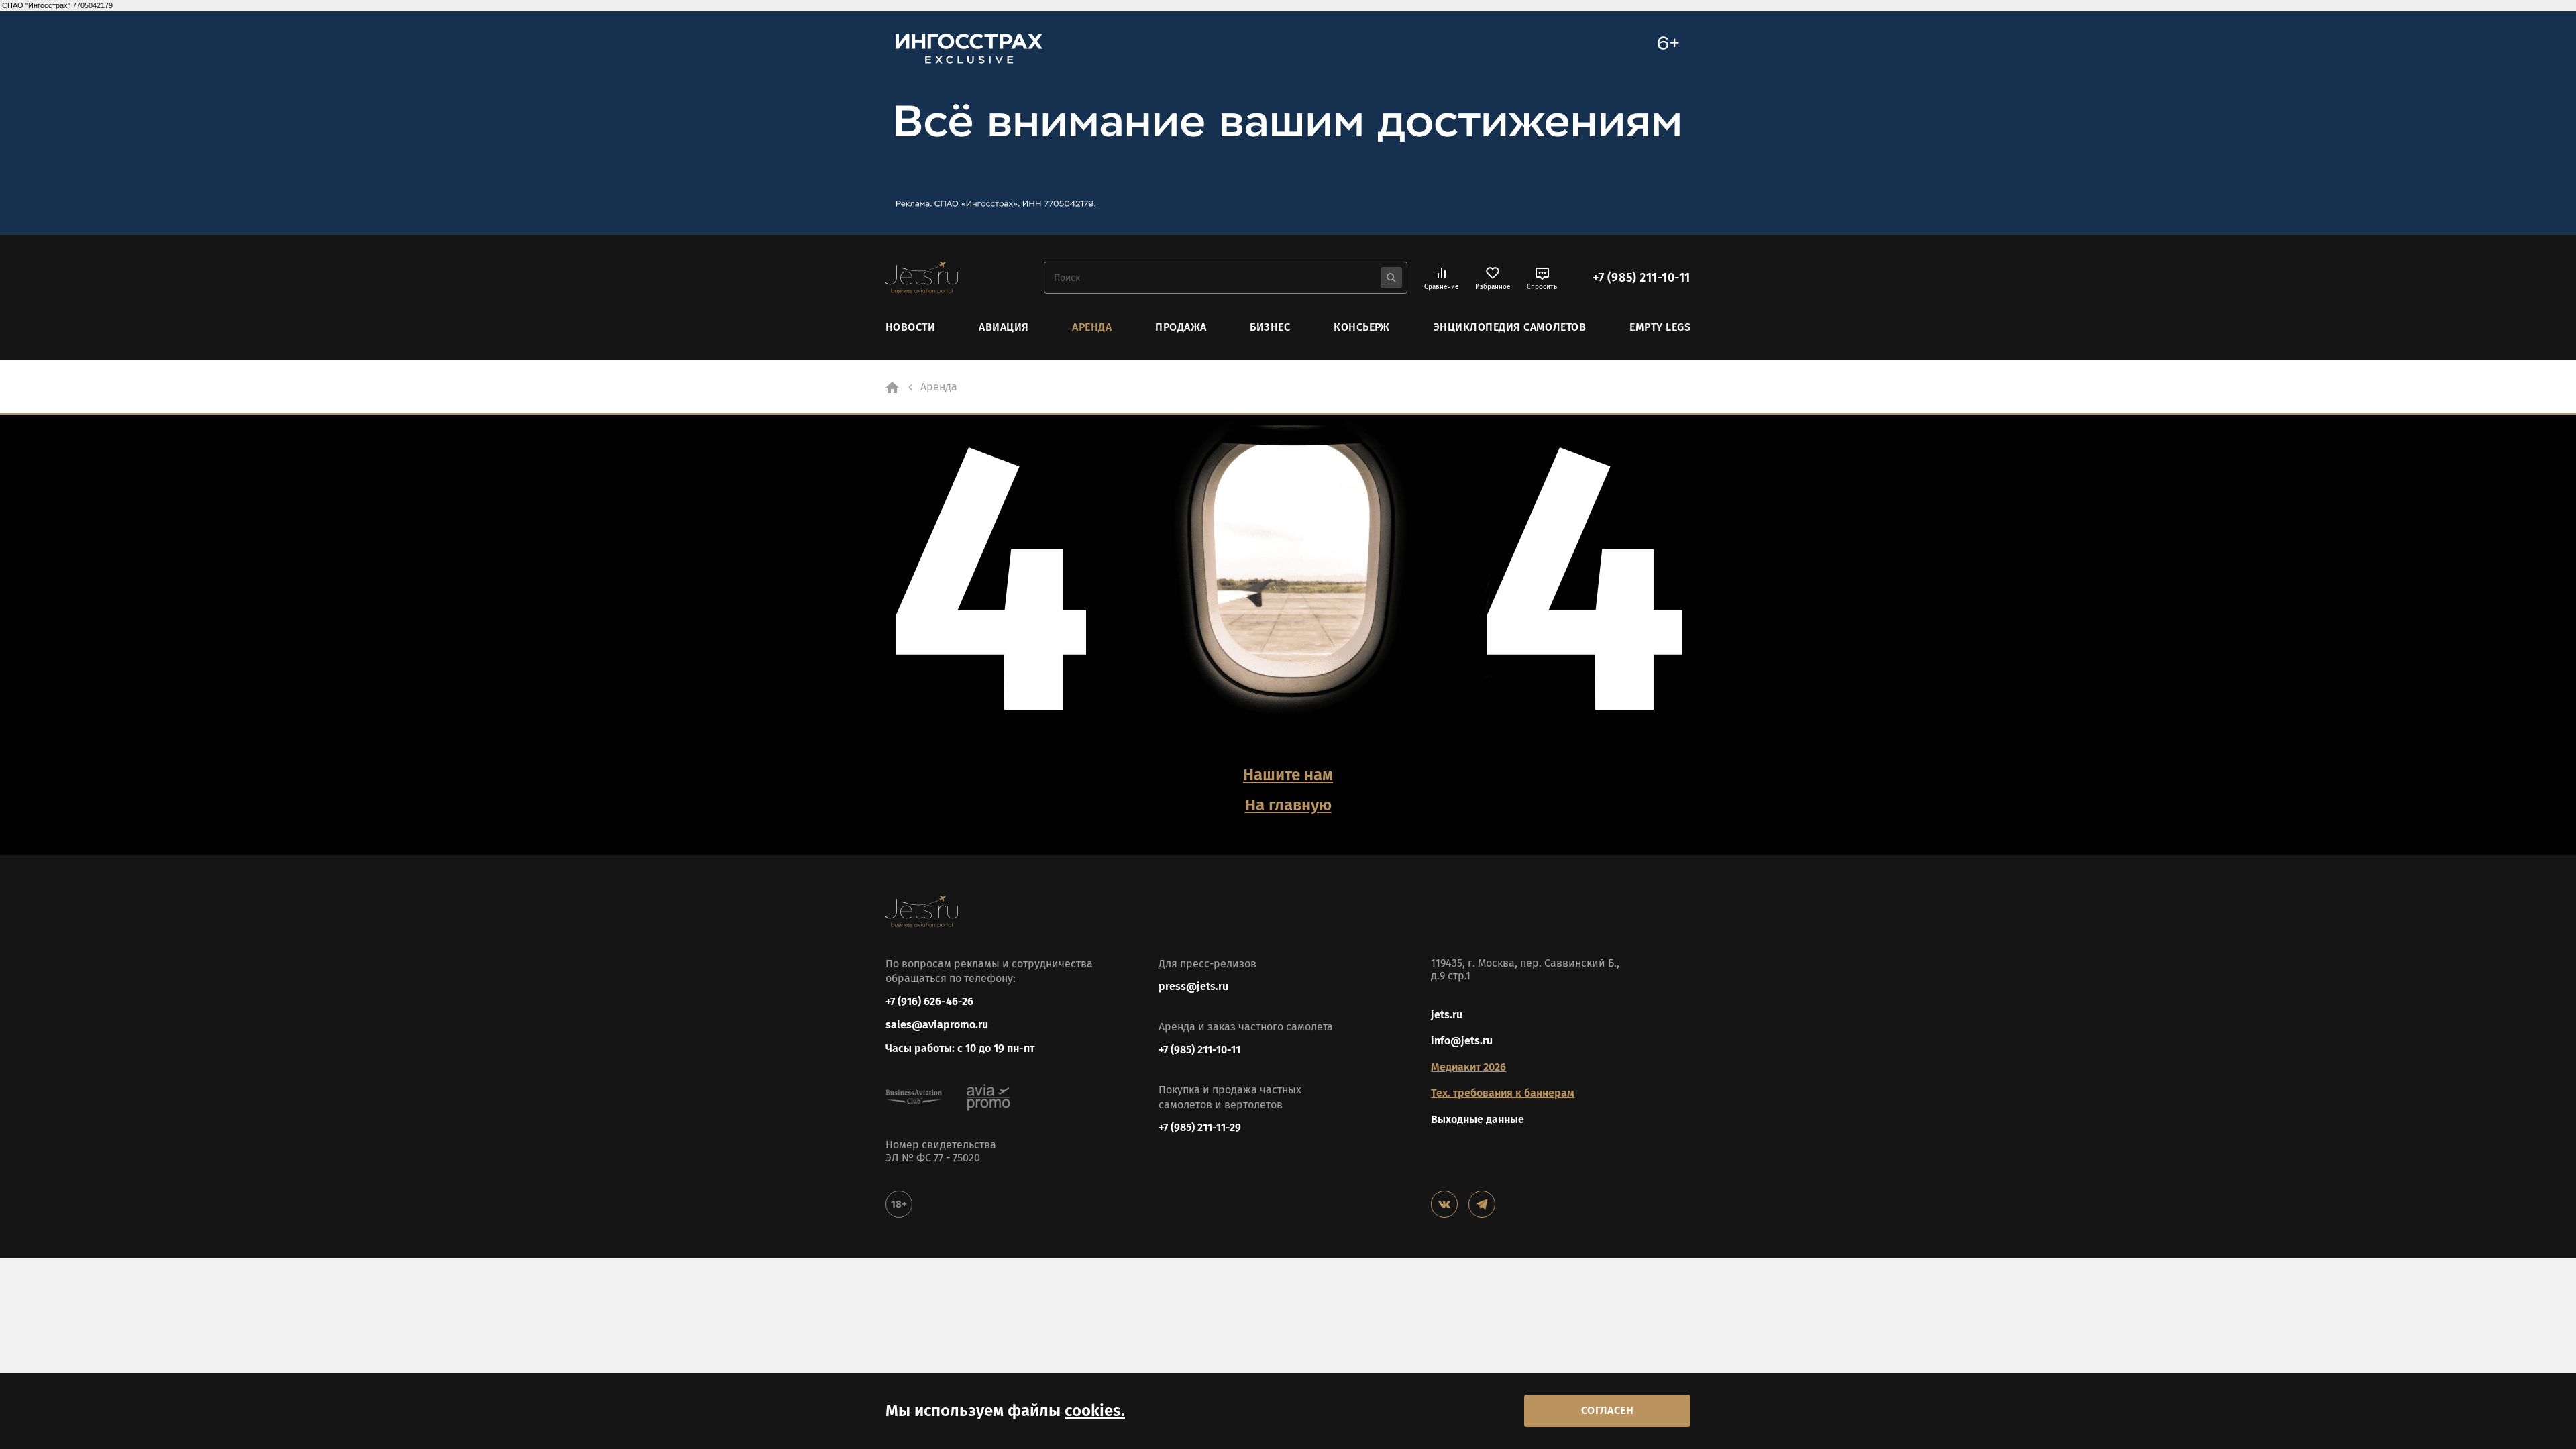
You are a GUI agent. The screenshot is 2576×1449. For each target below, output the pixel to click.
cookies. (1095, 1411)
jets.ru (1447, 1015)
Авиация (1004, 327)
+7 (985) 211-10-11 (1642, 278)
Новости (910, 327)
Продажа (1181, 327)
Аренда (1092, 327)
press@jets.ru (1193, 986)
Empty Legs (1660, 327)
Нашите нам (1288, 775)
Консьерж (1362, 327)
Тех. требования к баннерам (1503, 1093)
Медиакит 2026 (1468, 1067)
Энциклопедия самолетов (1510, 327)
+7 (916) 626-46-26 (929, 1001)
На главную (1288, 805)
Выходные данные (1478, 1119)
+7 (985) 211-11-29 (1200, 1127)
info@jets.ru (1462, 1041)
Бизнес (1270, 327)
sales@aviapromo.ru (937, 1025)
